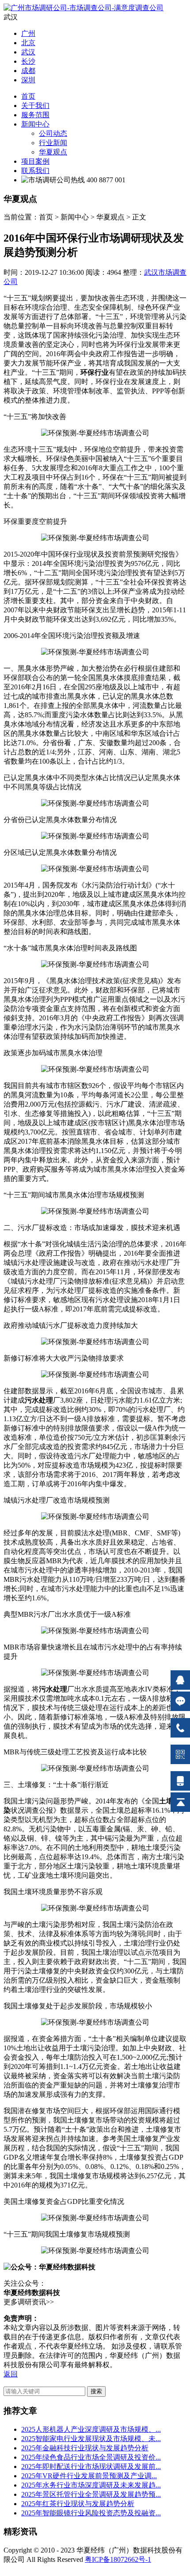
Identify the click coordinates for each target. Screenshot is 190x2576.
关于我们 (35, 106)
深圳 (28, 80)
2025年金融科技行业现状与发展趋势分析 (85, 2448)
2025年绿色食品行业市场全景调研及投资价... (91, 2457)
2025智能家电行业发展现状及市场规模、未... (91, 2439)
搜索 (96, 2391)
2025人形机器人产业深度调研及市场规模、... (91, 2429)
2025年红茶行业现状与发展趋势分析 (78, 2504)
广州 (28, 33)
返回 (11, 2374)
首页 (28, 96)
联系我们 (35, 171)
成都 (28, 71)
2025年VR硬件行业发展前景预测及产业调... (89, 2476)
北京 (28, 43)
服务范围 (35, 115)
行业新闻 (53, 143)
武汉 (28, 52)
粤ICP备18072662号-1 (118, 2559)
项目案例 (35, 161)
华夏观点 (53, 152)
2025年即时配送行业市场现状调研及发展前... (91, 2466)
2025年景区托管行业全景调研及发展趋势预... (91, 2494)
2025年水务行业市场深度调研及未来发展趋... (91, 2485)
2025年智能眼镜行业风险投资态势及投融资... (91, 2513)
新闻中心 (35, 124)
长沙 (28, 61)
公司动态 (53, 133)
